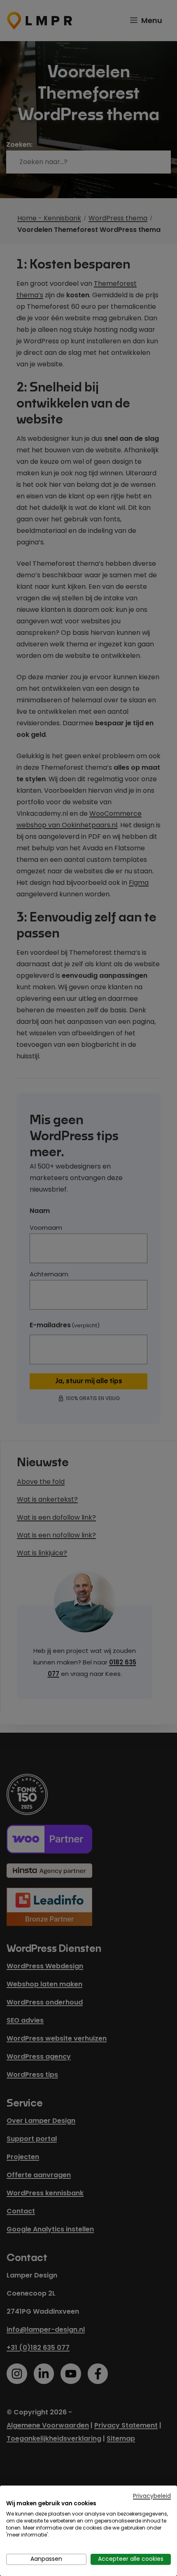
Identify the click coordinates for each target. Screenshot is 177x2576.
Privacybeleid (152, 2496)
